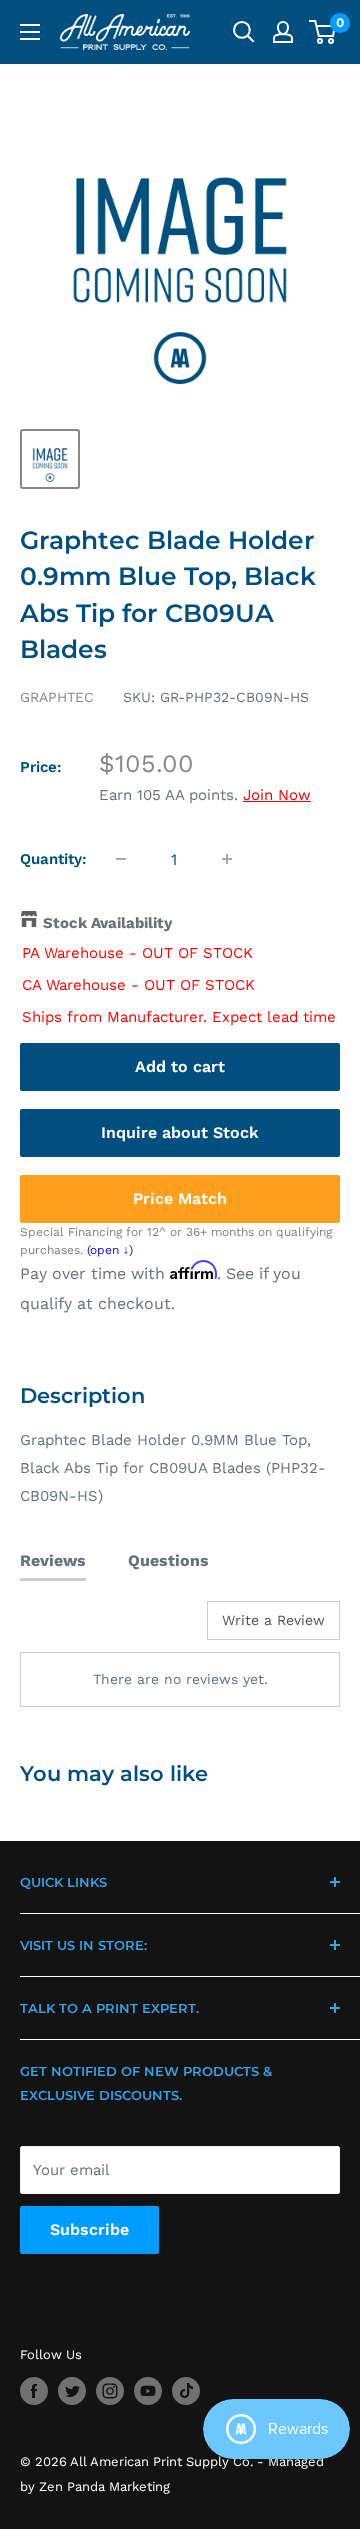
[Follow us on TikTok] (186, 2391)
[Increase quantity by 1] (227, 859)
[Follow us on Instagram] (110, 2391)
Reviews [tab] (53, 1560)
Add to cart (180, 1066)
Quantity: (53, 859)
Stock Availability (107, 923)
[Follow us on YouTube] (148, 2391)
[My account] (283, 32)
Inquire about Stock (180, 1132)
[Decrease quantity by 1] (121, 859)
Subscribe (89, 2229)
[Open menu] (30, 32)
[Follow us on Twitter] (72, 2391)
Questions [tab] (168, 1560)
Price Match (180, 1198)
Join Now (277, 795)
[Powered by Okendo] (70, 1628)
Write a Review (273, 1620)
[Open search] (244, 32)
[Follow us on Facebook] (34, 2391)
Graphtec (57, 697)
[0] (323, 32)
